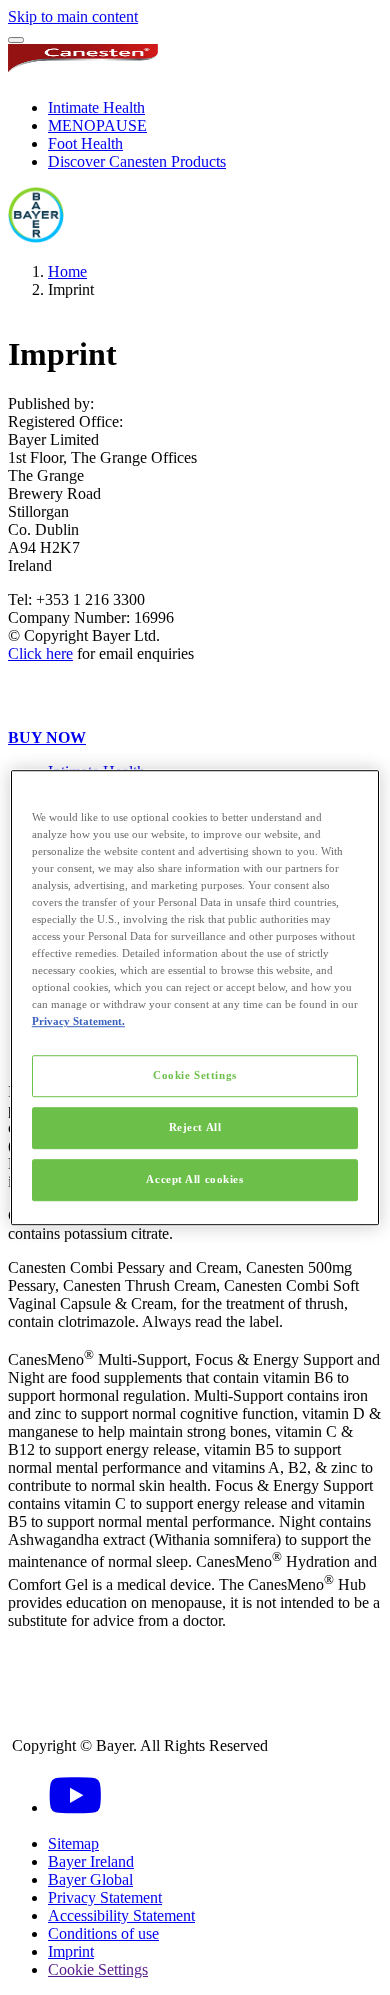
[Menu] (16, 40)
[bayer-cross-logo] (36, 237)
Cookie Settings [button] (98, 1969)
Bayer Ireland (91, 1861)
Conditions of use (103, 1933)
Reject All (195, 1127)
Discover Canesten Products (137, 161)
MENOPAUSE (97, 125)
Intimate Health (96, 107)
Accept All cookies (194, 1179)
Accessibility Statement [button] (121, 1915)
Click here (40, 653)
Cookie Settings (195, 1076)
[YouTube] (75, 1807)
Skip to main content (73, 16)
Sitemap (73, 1843)
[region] (195, 998)
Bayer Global (90, 1879)
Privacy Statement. (78, 1021)
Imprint (71, 1951)
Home (67, 271)
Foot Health (85, 143)
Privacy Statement (105, 1897)
